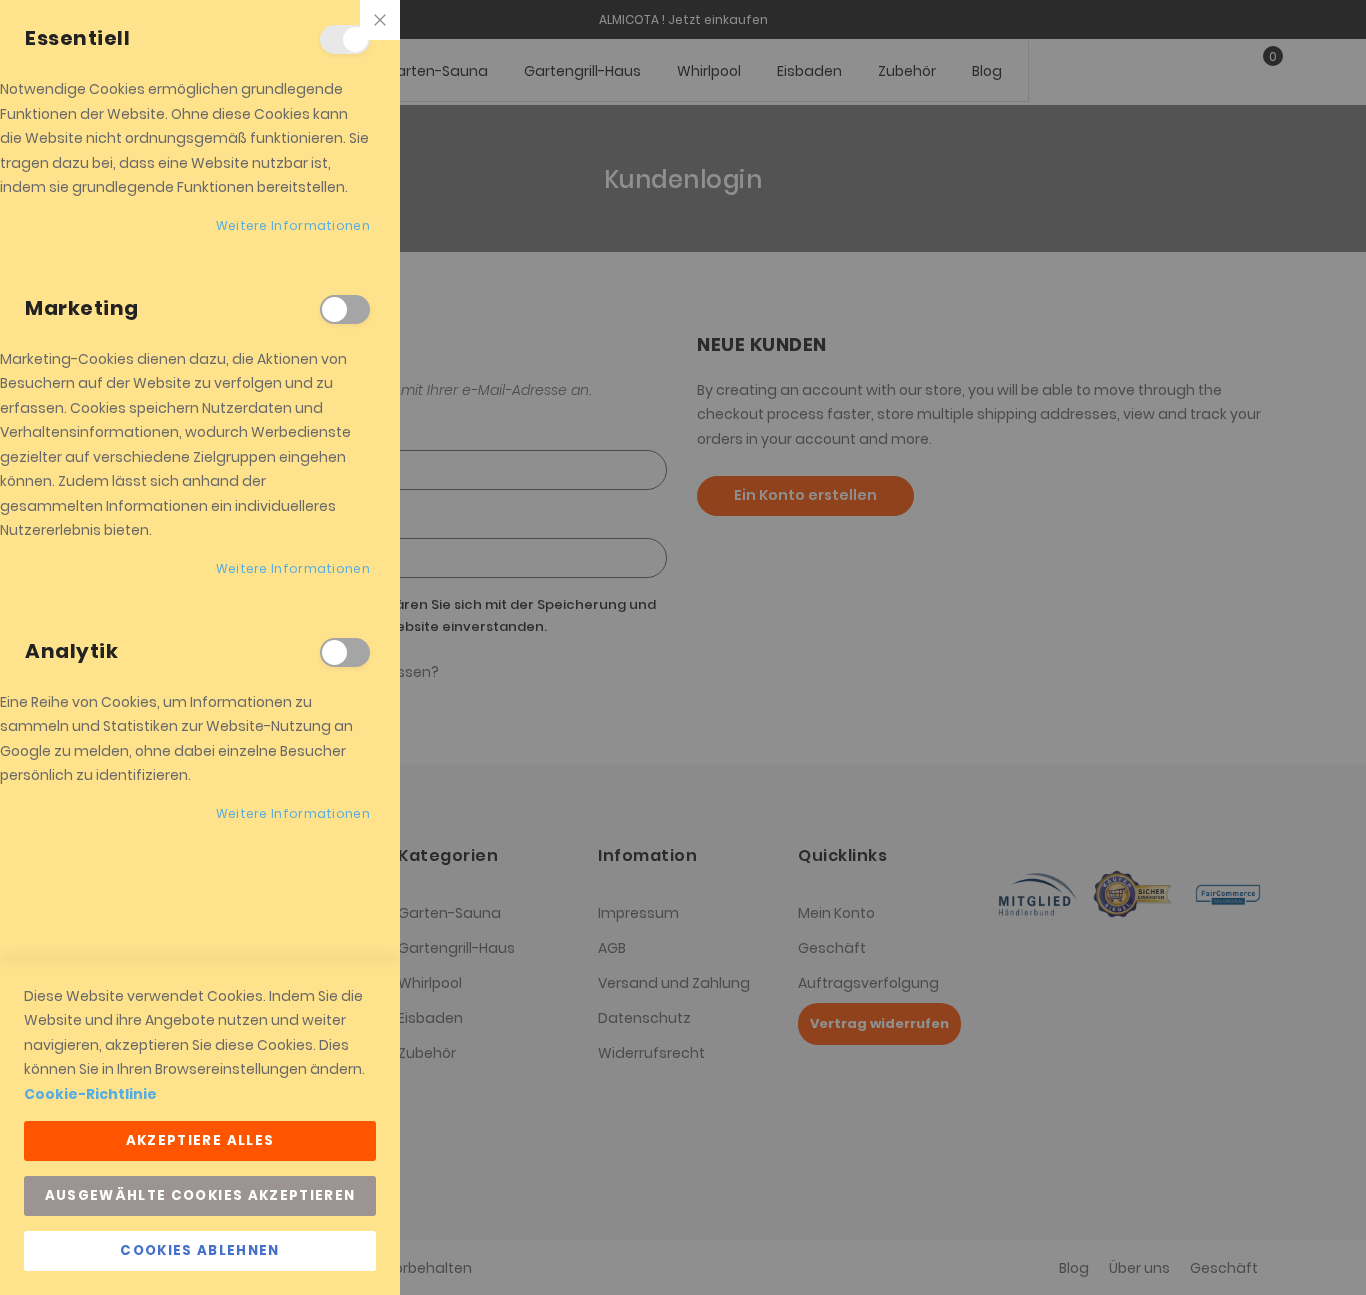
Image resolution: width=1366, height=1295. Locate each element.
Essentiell (345, 39)
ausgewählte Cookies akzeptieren (200, 1195)
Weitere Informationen (293, 225)
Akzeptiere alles (200, 1140)
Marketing (345, 309)
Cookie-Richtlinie (90, 1094)
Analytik (345, 652)
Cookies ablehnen (200, 1250)
